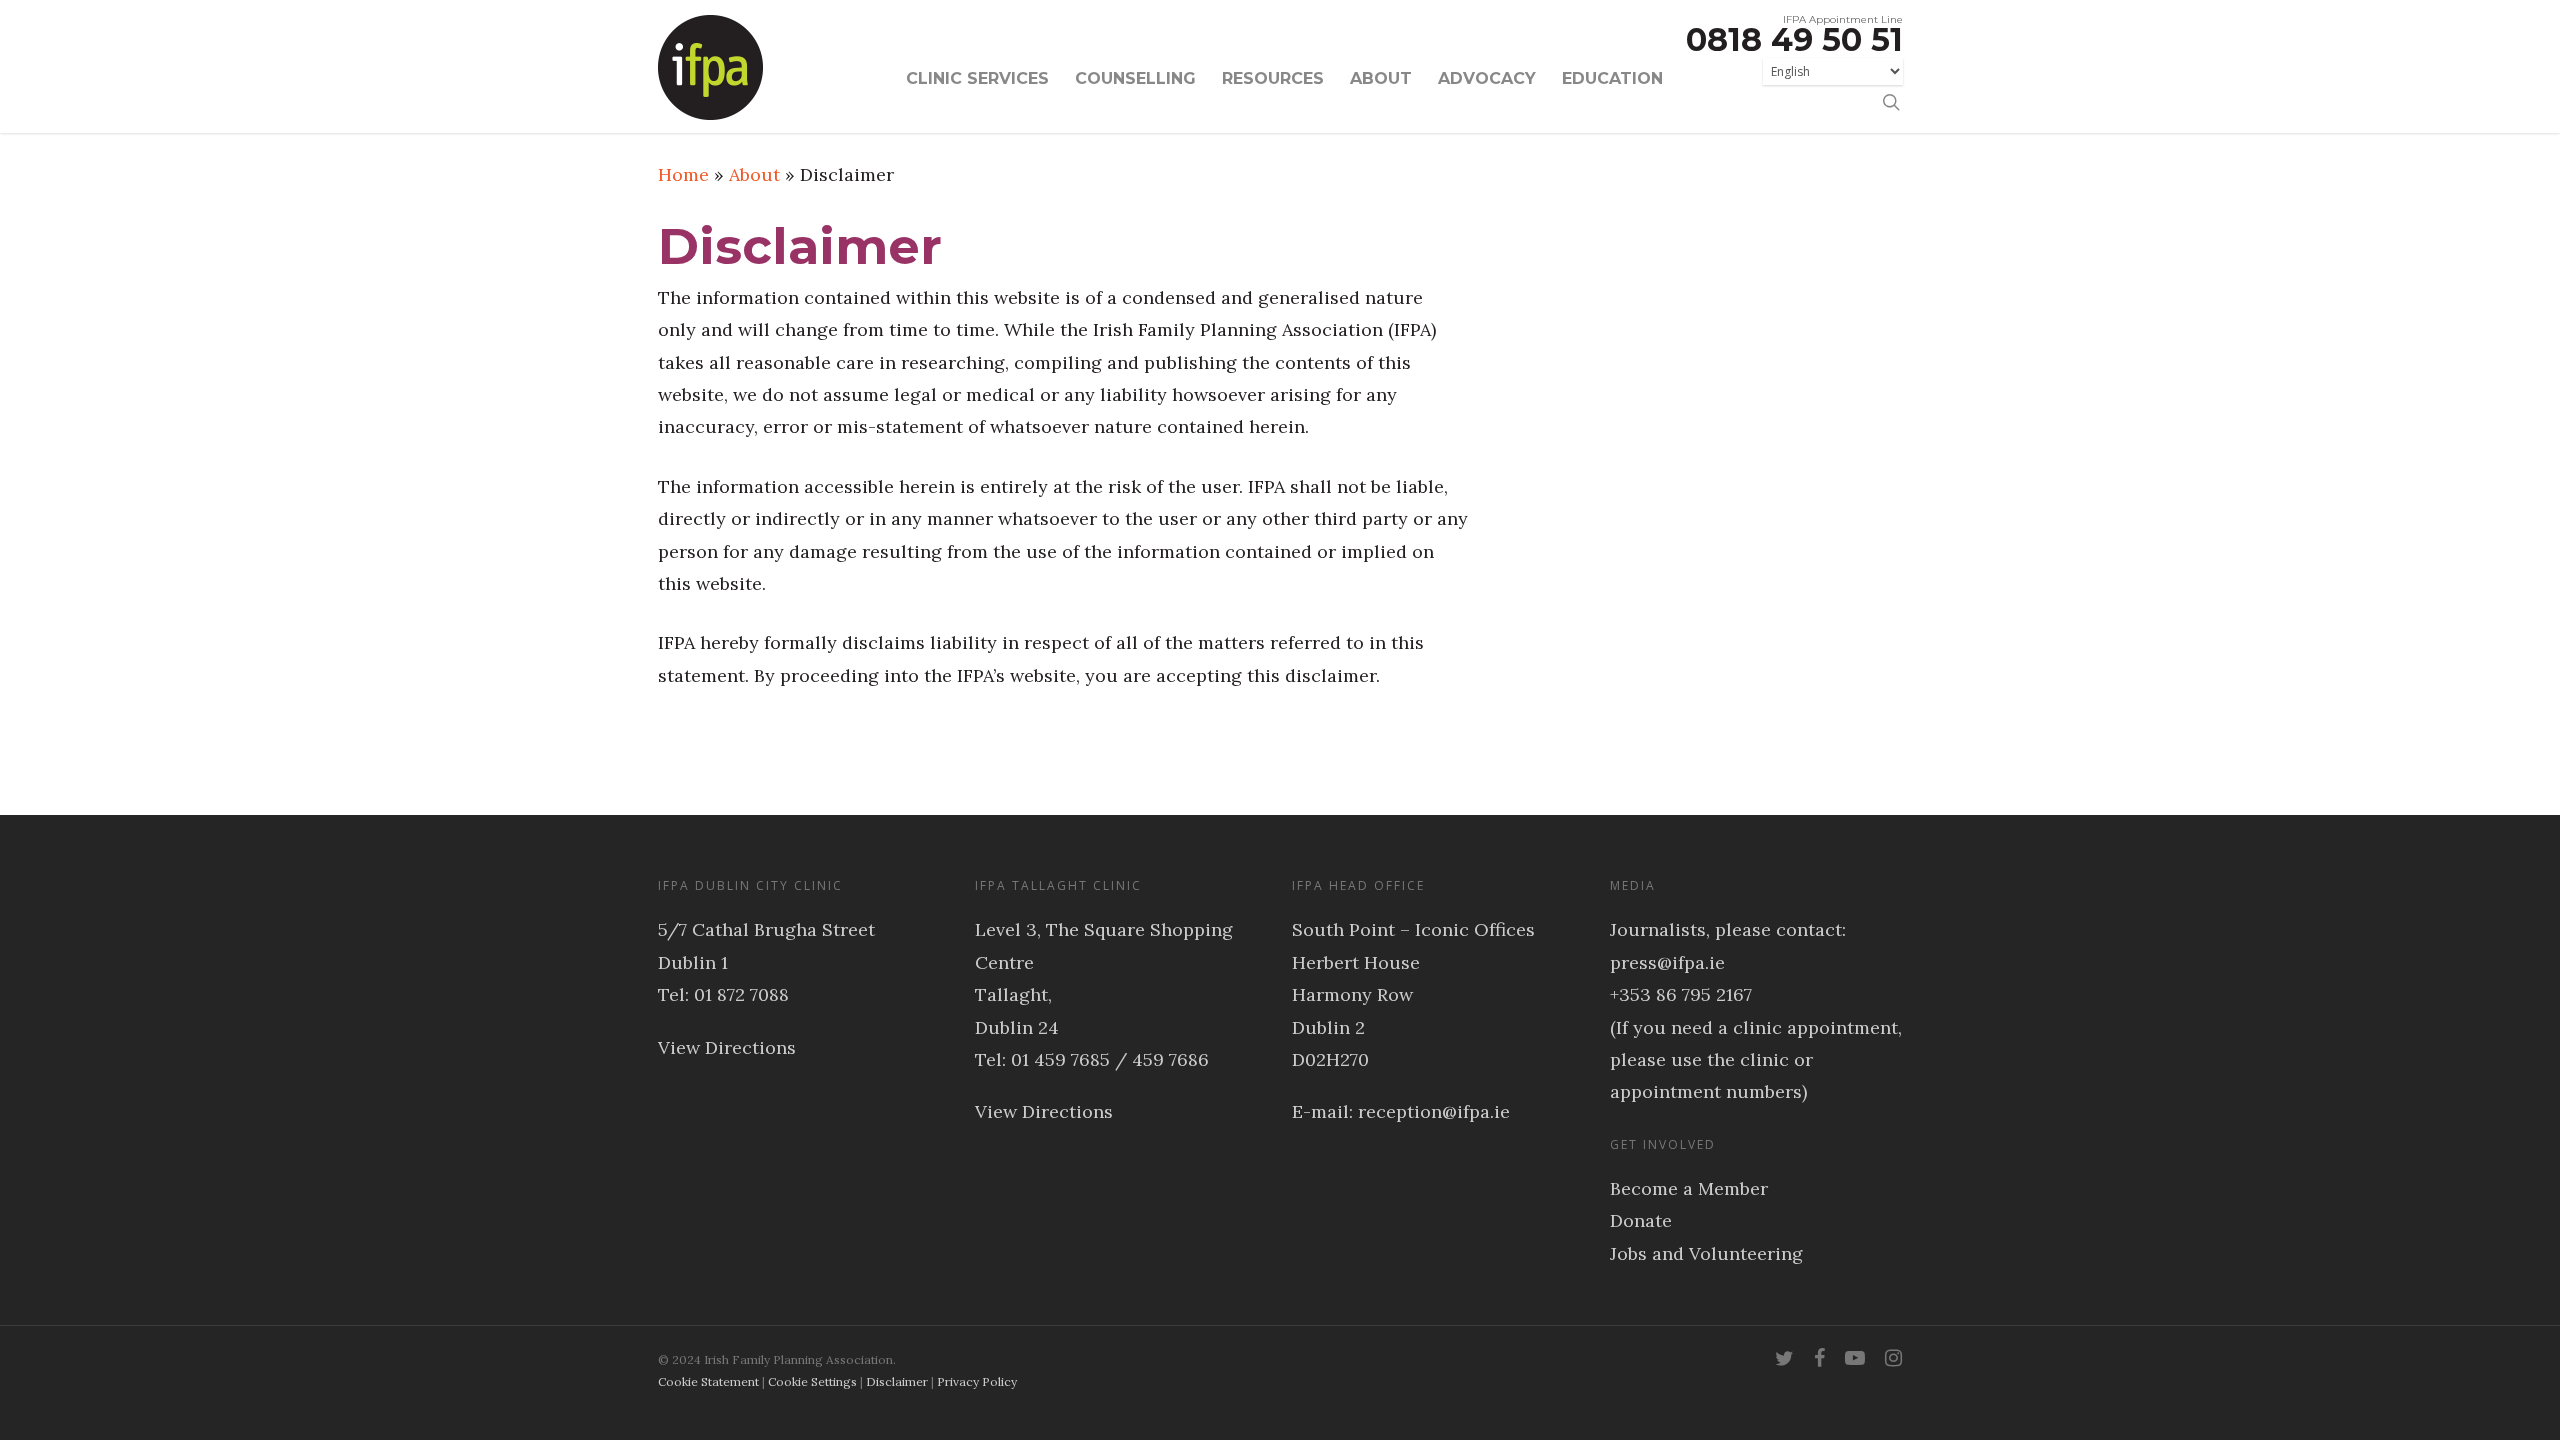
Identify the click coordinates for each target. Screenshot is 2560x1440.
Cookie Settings (812, 1381)
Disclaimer (897, 1381)
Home (683, 174)
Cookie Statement (708, 1381)
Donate (1641, 1220)
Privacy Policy (977, 1381)
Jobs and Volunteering (1706, 1253)
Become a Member (1689, 1188)
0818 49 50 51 (1794, 39)
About (754, 174)
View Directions (727, 1047)
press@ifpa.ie (1667, 962)
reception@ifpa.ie (1434, 1111)
